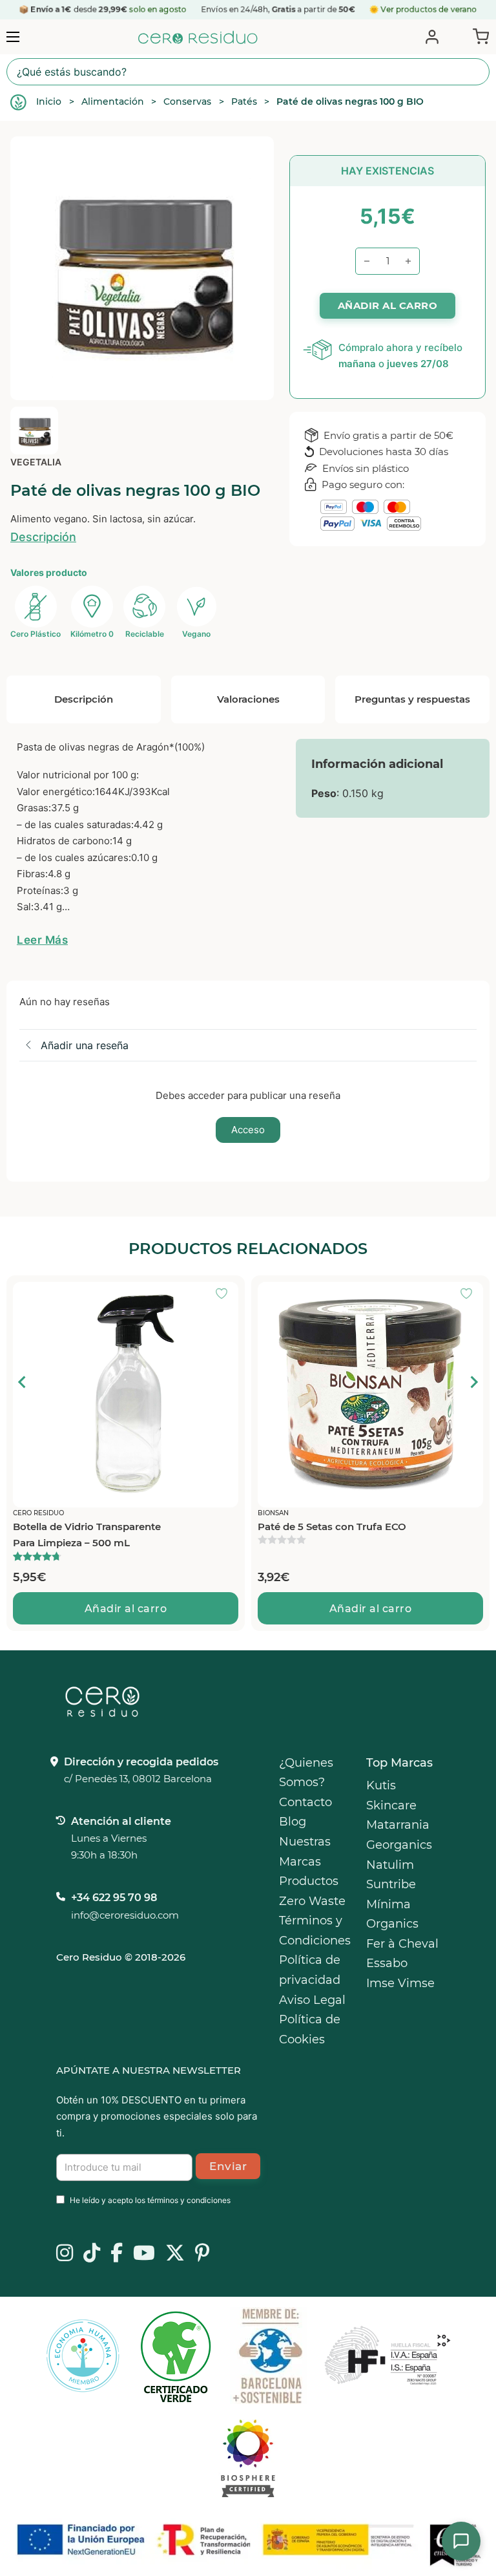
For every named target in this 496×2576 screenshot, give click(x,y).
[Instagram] (65, 2254)
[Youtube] (144, 2254)
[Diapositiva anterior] (23, 1382)
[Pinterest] (202, 2254)
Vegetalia (36, 462)
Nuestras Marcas (305, 1852)
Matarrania (398, 1825)
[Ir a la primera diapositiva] (473, 1382)
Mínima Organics (392, 1914)
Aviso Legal (312, 2000)
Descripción (43, 537)
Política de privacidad (310, 1970)
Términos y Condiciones (315, 1931)
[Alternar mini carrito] (478, 36)
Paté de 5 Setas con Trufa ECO (332, 1527)
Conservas (187, 101)
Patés (244, 101)
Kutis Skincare (391, 1795)
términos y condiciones (189, 2200)
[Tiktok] (92, 2254)
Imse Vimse (400, 1983)
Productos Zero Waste (312, 1891)
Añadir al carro (126, 1609)
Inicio (49, 101)
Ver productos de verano (429, 9)
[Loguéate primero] (225, 1295)
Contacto (305, 1802)
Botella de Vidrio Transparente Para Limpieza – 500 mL (87, 1535)
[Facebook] (117, 2254)
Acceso (248, 1130)
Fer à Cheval (402, 1944)
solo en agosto (158, 9)
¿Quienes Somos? (306, 1773)
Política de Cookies (310, 2029)
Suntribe (391, 1884)
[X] (175, 2254)
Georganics (399, 1845)
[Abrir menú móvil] (13, 37)
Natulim (390, 1865)
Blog (293, 1822)
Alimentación (113, 101)
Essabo (387, 1963)
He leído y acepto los (150, 2200)
